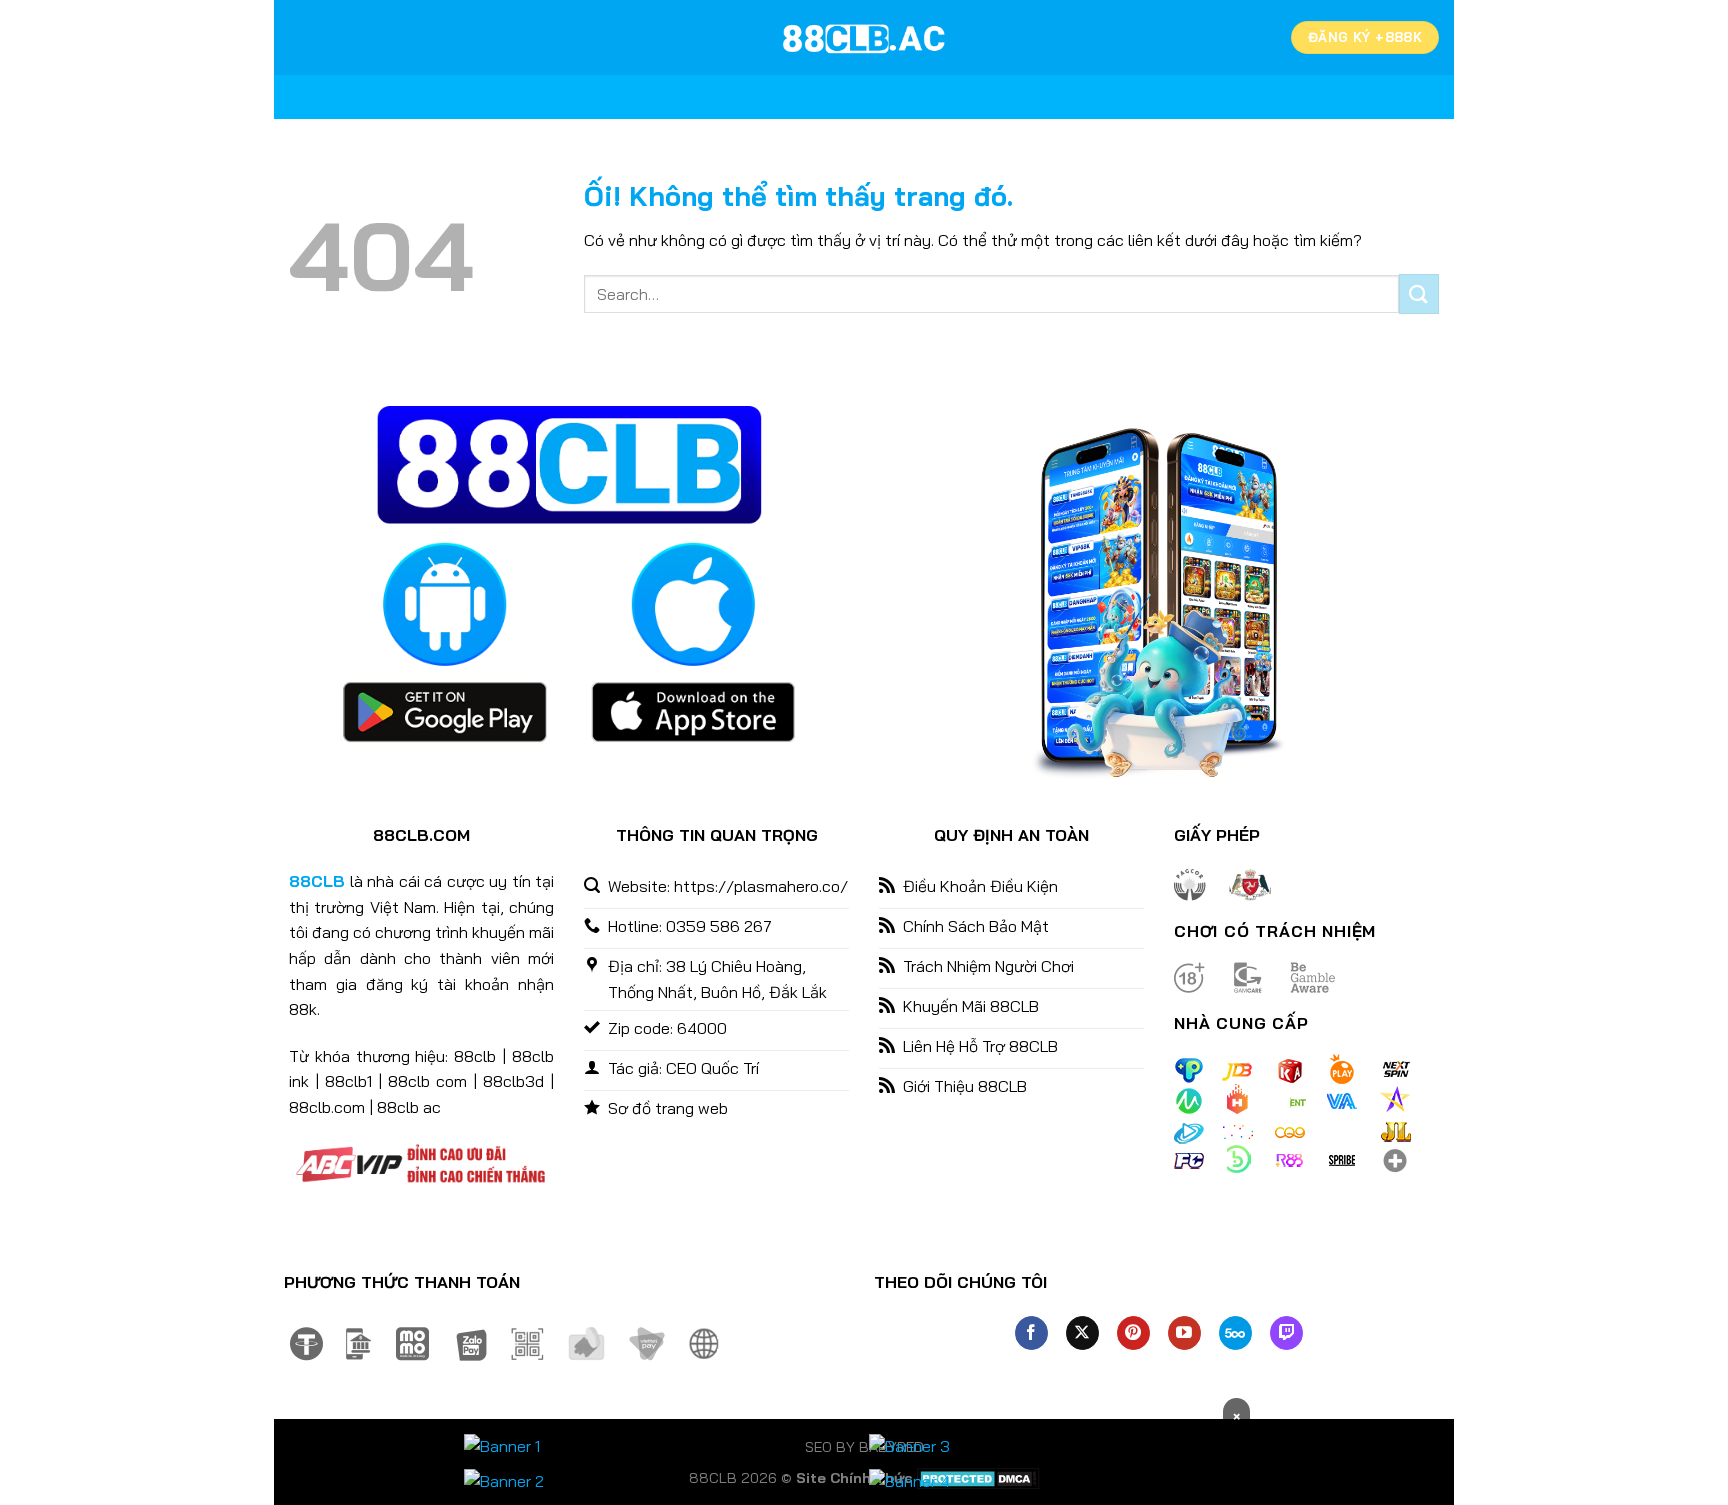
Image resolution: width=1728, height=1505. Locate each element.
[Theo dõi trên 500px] (1235, 1333)
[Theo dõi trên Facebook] (1031, 1333)
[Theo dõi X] (1082, 1333)
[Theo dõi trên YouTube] (1184, 1333)
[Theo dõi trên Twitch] (1286, 1333)
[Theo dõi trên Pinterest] (1133, 1333)
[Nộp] (1419, 293)
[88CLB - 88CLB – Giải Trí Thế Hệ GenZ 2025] (864, 38)
